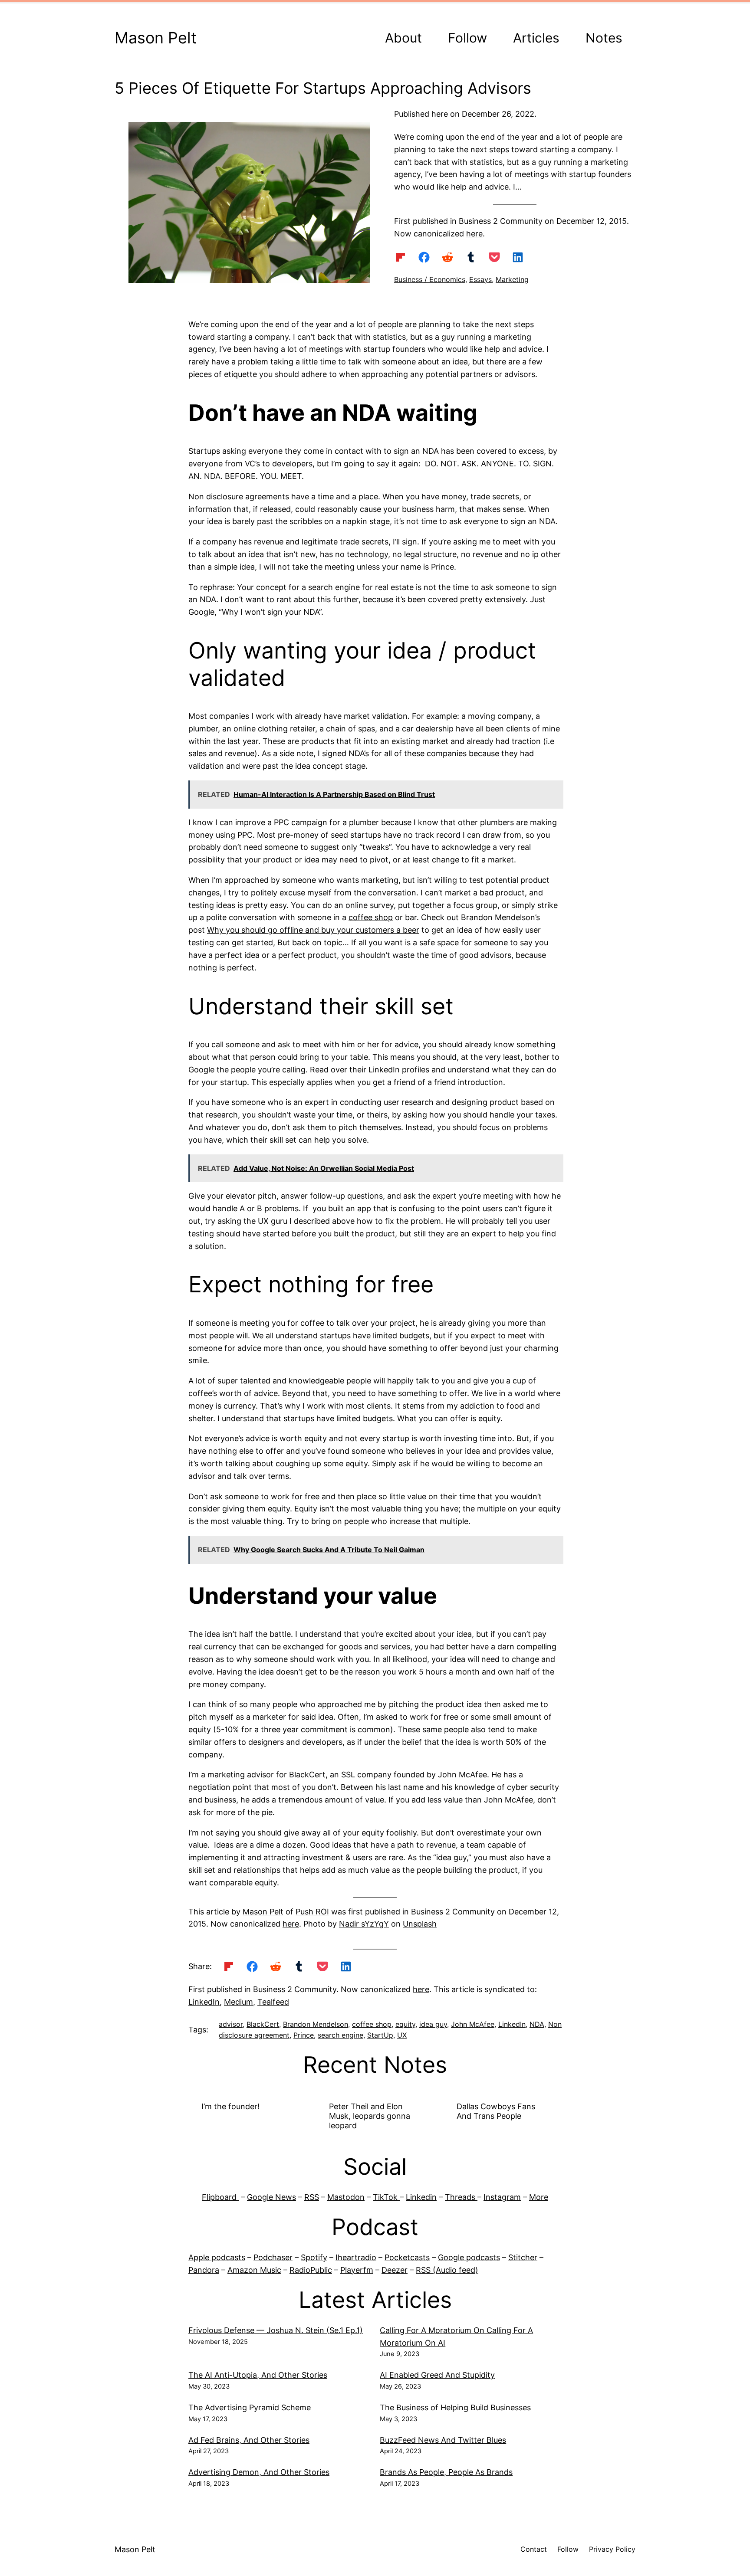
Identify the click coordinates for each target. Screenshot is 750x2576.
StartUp (380, 2035)
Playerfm (357, 2270)
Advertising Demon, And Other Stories (259, 2472)
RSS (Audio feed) (447, 2270)
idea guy (433, 2024)
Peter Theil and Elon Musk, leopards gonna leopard (370, 2116)
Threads (461, 2197)
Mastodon (346, 2197)
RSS (312, 2197)
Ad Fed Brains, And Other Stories (249, 2440)
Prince (304, 2035)
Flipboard (220, 2197)
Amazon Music (254, 2270)
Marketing (512, 279)
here (474, 234)
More (539, 2197)
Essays (480, 279)
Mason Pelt (156, 38)
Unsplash (420, 1924)
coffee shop (371, 917)
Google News (271, 2197)
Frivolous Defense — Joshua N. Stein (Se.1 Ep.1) (276, 2330)
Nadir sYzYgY (364, 1924)
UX (402, 2035)
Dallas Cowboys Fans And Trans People (496, 2111)
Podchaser (273, 2257)
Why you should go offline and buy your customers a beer (313, 930)
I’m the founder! (230, 2106)
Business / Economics (430, 279)
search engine (340, 2035)
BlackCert (263, 2024)
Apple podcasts (217, 2257)
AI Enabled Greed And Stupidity (437, 2375)
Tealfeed (273, 2002)
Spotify (314, 2257)
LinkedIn (204, 2002)
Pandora (204, 2270)
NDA (537, 2024)
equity (405, 2024)
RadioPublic (311, 2270)
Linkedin (421, 2197)
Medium (238, 2002)
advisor (231, 2024)
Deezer (395, 2270)
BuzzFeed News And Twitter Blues (443, 2440)
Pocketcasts (407, 2257)
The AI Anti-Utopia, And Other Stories (258, 2375)
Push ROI (312, 1912)
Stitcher (523, 2257)
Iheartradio (356, 2257)
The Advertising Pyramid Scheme (250, 2407)
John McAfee (473, 2024)
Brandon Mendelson (316, 2024)
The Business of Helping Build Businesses (455, 2407)
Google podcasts (469, 2257)
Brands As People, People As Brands (446, 2472)
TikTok (386, 2197)
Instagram (502, 2197)
